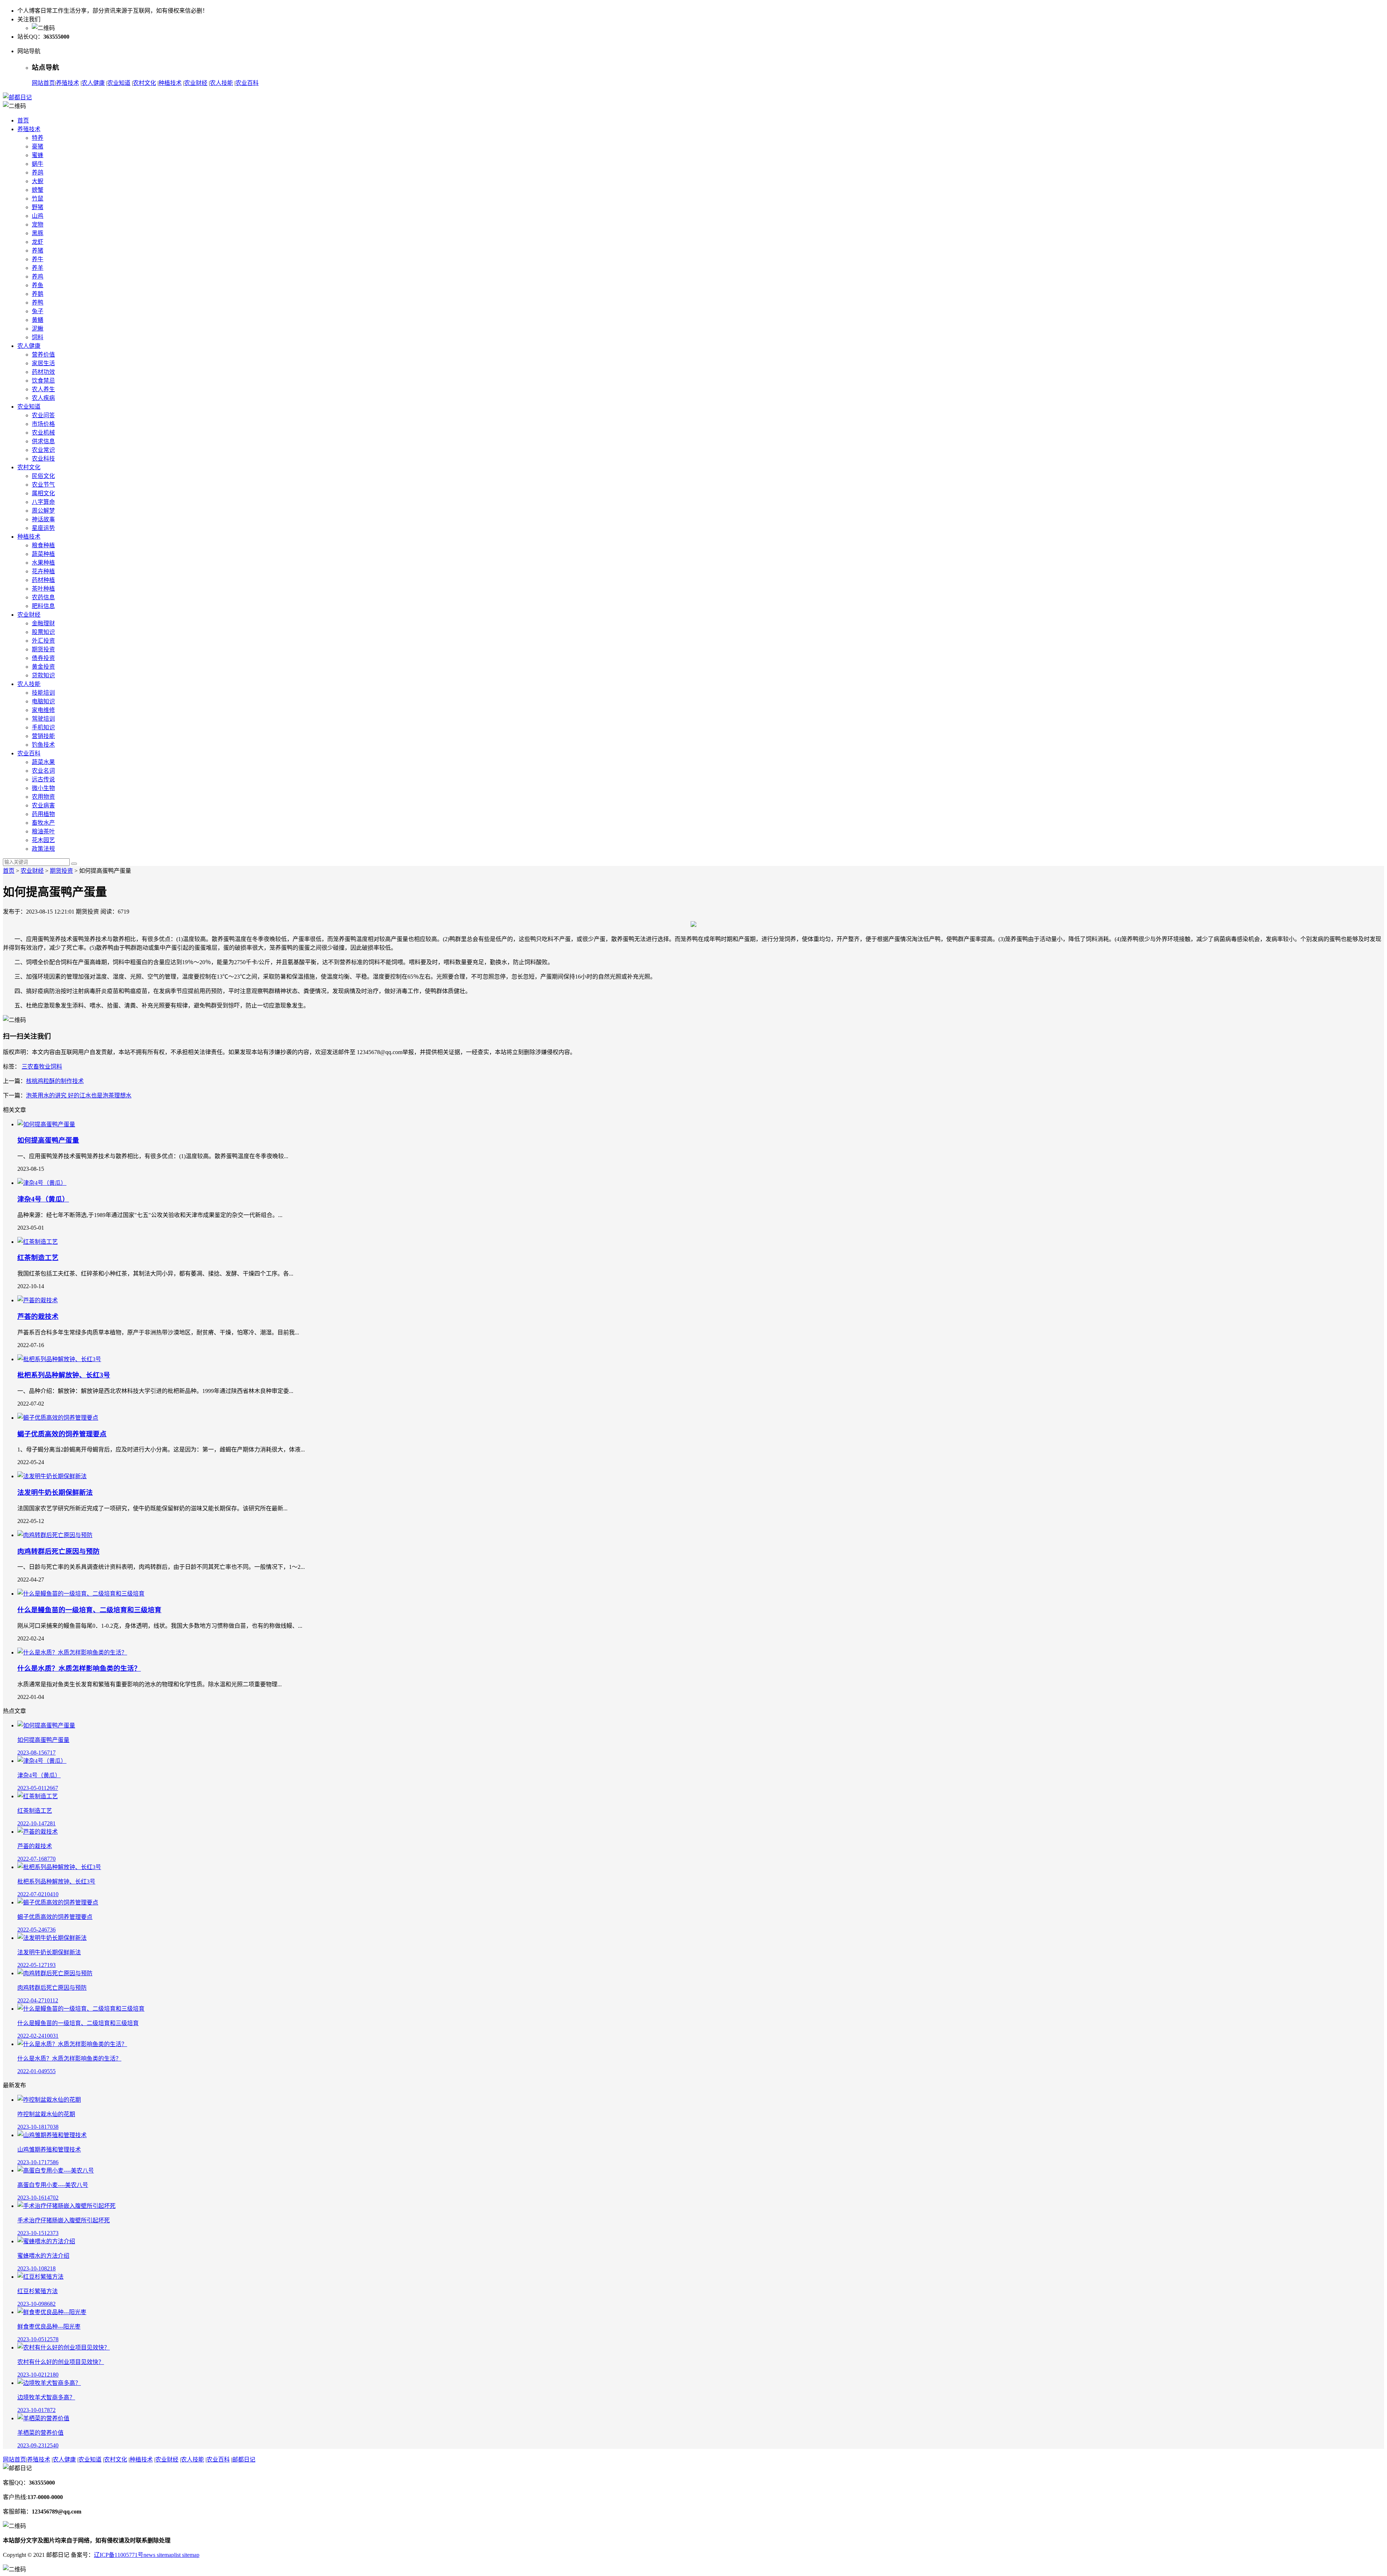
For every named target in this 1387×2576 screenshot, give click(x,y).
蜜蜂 (38, 155)
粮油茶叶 (43, 831)
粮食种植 (43, 545)
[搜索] (74, 864)
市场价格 (43, 424)
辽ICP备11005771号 (119, 2555)
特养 (38, 138)
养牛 (38, 259)
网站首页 (43, 83)
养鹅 (38, 294)
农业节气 (43, 485)
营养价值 (43, 355)
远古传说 (43, 779)
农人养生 (43, 389)
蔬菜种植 (43, 554)
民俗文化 (43, 476)
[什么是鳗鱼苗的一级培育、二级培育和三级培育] (81, 1594)
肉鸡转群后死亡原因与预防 (59, 1551)
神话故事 (43, 519)
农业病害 (43, 805)
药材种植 (43, 580)
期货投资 (43, 649)
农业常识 (43, 450)
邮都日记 (244, 2460)
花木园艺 (43, 840)
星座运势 (43, 528)
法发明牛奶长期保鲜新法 (55, 1492)
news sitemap (159, 2555)
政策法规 (43, 849)
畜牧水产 (43, 823)
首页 (23, 120)
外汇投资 (43, 641)
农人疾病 (43, 398)
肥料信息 (43, 606)
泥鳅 (38, 329)
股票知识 (43, 632)
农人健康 (93, 83)
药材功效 (43, 372)
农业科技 (43, 459)
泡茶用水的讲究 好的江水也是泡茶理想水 (79, 1095)
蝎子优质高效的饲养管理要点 (62, 1434)
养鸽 (38, 172)
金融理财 (43, 623)
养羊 (38, 268)
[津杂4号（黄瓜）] (42, 1183)
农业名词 (43, 771)
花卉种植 (43, 571)
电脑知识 (43, 701)
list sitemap (187, 2555)
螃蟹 (38, 190)
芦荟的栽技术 (38, 1317)
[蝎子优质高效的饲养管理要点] (58, 1418)
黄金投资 (43, 667)
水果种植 (43, 563)
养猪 (38, 251)
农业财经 (196, 83)
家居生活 (43, 363)
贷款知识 (43, 675)
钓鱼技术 (43, 745)
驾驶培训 (43, 719)
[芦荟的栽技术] (38, 1300)
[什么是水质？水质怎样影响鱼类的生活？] (72, 1652)
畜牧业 (42, 1067)
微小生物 (43, 788)
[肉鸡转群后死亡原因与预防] (55, 1535)
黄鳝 (38, 320)
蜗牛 (38, 164)
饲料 (38, 337)
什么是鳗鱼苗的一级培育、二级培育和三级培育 (89, 1610)
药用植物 (43, 814)
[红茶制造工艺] (38, 1242)
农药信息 (43, 597)
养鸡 (38, 277)
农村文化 (144, 83)
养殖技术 (68, 83)
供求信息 (43, 441)
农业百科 (247, 83)
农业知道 (119, 83)
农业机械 (43, 433)
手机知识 (43, 727)
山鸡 (38, 216)
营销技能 (43, 736)
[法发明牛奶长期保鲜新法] (52, 1476)
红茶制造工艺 (38, 1258)
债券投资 (43, 658)
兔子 (38, 311)
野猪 (38, 207)
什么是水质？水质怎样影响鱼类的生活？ (79, 1668)
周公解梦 (43, 511)
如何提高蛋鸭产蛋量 (48, 1140)
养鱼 (38, 285)
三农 (27, 1067)
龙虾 (38, 242)
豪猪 (38, 146)
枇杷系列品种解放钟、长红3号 (64, 1375)
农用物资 (43, 797)
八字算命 (43, 502)
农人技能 (221, 83)
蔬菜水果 (43, 762)
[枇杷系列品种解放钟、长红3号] (59, 1359)
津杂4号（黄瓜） (43, 1199)
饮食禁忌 (43, 381)
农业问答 (43, 415)
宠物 (38, 225)
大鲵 (38, 181)
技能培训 (43, 693)
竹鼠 (38, 199)
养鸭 (38, 303)
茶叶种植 (43, 589)
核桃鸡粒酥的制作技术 (55, 1081)
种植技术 (170, 83)
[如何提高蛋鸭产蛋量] (46, 1124)
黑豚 (38, 233)
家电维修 (43, 710)
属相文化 (43, 493)
